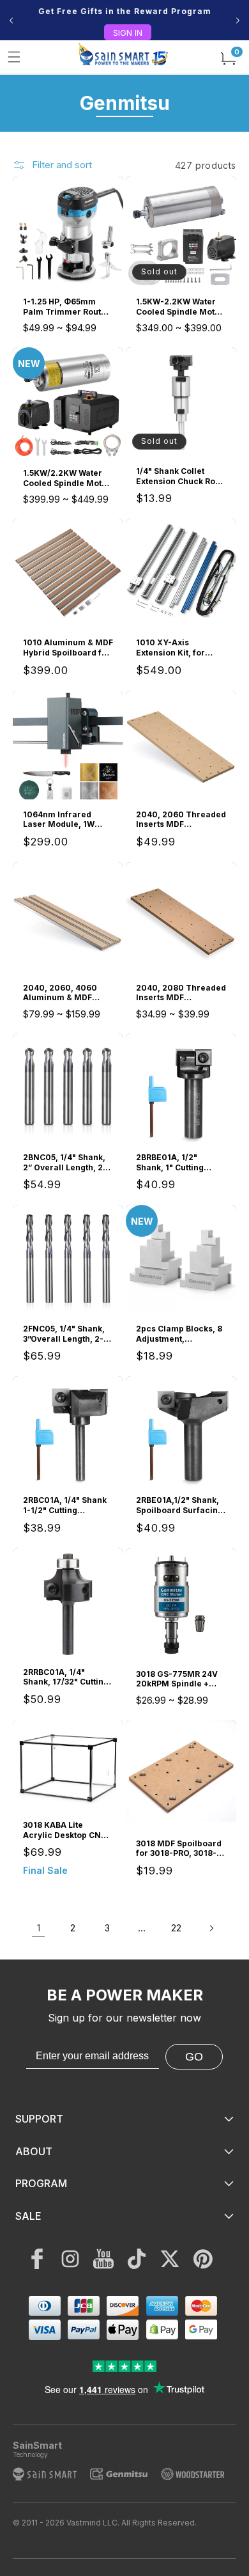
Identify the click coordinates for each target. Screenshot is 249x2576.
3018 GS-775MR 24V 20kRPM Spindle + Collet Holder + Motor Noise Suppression (179, 1679)
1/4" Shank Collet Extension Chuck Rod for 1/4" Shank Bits (178, 476)
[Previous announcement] (11, 20)
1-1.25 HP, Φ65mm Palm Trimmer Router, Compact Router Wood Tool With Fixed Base (68, 307)
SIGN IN (128, 33)
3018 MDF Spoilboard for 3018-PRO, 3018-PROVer (179, 1849)
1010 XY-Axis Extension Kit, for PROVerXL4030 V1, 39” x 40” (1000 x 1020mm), (174, 648)
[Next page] (211, 1928)
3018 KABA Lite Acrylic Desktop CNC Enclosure (65, 1830)
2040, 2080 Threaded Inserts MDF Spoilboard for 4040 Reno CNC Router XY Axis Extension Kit (181, 993)
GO (194, 2057)
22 (176, 1928)
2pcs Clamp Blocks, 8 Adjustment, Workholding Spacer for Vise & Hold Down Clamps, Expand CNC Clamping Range (179, 1334)
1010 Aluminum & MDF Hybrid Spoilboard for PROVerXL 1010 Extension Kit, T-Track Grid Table (68, 648)
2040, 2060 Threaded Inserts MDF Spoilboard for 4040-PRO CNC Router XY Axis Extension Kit (181, 820)
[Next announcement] (238, 20)
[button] (14, 57)
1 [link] (39, 1928)
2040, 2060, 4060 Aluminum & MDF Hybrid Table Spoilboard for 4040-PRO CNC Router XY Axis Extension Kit (66, 993)
